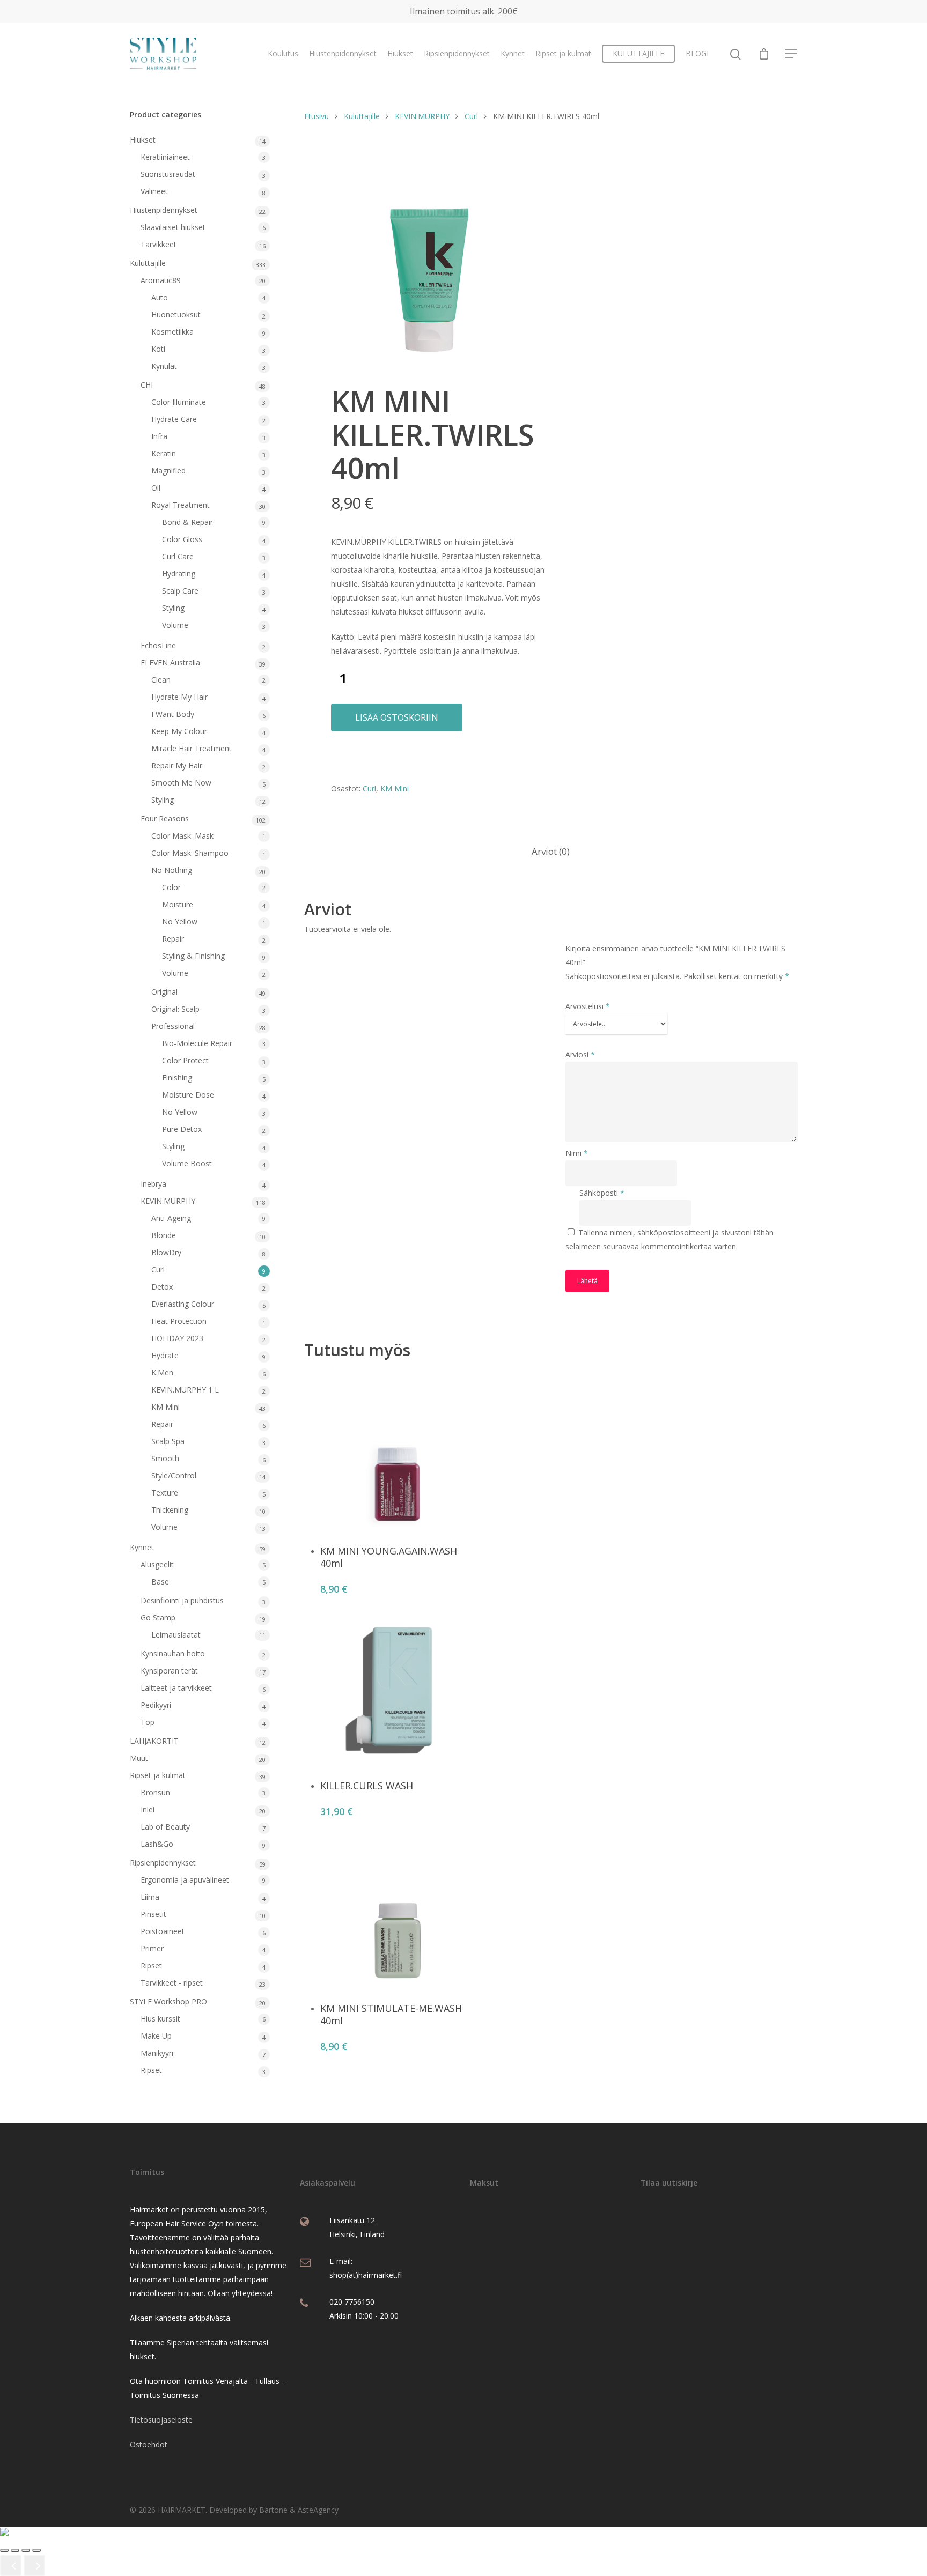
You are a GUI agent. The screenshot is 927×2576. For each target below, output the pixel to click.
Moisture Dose (188, 1095)
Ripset (151, 1966)
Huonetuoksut (176, 314)
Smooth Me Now (181, 783)
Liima (150, 1897)
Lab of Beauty (165, 1827)
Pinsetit (153, 1914)
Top (148, 1722)
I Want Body (173, 714)
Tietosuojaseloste (161, 2420)
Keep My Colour (179, 731)
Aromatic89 (161, 280)
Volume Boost (187, 1163)
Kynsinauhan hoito (173, 1653)
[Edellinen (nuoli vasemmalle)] (11, 2565)
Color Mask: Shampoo (190, 853)
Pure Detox (182, 1129)
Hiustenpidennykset (343, 53)
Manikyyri (157, 2053)
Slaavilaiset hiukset (173, 227)
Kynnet (513, 53)
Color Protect (185, 1060)
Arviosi (580, 1054)
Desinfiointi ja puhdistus (182, 1600)
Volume (175, 625)
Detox (162, 1287)
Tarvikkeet (159, 244)
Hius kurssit (160, 2019)
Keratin (164, 453)
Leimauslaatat (176, 1635)
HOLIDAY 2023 (177, 1338)
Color (171, 887)
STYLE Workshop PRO (168, 2001)
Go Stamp (158, 1618)
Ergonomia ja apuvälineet (185, 1880)
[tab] (551, 852)
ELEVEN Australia (170, 662)
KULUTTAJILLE (638, 53)
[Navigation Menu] (791, 54)
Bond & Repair (187, 522)
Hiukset (400, 53)
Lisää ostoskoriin (397, 717)
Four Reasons (165, 819)
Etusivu (317, 116)
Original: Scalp (175, 1009)
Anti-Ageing (171, 1218)
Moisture (178, 904)
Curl (158, 1270)
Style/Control (174, 1475)
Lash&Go (157, 1844)
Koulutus (283, 53)
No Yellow (180, 921)
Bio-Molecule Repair (197, 1043)
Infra (159, 436)
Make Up (156, 2036)
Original (164, 992)
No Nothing (172, 870)
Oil (156, 488)
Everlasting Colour (183, 1304)
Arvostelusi (588, 1006)
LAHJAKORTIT (154, 1741)
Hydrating (179, 573)
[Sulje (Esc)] (36, 2550)
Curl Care (178, 556)
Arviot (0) (551, 851)
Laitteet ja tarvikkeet (176, 1688)
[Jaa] (26, 2550)
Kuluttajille (148, 263)
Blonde (164, 1235)
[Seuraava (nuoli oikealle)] (34, 2565)
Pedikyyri (156, 1705)
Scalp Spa (168, 1441)
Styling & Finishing (193, 956)
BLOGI (697, 53)
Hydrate (165, 1355)
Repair (173, 939)
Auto (160, 297)
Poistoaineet (163, 1931)
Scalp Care (180, 591)
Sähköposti (602, 1193)
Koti (158, 349)
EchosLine (158, 645)
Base (160, 1582)
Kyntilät (164, 366)
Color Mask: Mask (182, 836)
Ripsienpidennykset (457, 53)
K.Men (162, 1372)
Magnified (168, 471)
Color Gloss (182, 539)
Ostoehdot (149, 2444)
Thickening (170, 1510)
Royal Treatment (181, 505)
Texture (165, 1493)
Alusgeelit (157, 1564)
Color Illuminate (179, 402)
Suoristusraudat (168, 174)
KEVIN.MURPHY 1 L (185, 1390)
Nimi (577, 1153)
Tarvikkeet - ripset (172, 1983)
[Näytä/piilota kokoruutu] (15, 2550)
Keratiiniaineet (165, 157)
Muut (139, 1758)
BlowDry (166, 1252)
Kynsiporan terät (169, 1671)
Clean (161, 680)
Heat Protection (179, 1321)
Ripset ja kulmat (563, 53)
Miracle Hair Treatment (192, 748)
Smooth (165, 1458)
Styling (173, 608)
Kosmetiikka (172, 332)
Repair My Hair (177, 765)
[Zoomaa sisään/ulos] (4, 2550)
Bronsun (155, 1792)
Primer (152, 1948)
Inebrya (153, 1184)
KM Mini (165, 1407)
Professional (173, 1026)
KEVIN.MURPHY (168, 1201)
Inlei (148, 1809)
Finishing (177, 1078)
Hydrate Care (174, 419)
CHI (147, 385)
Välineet (154, 191)
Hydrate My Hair (179, 697)
